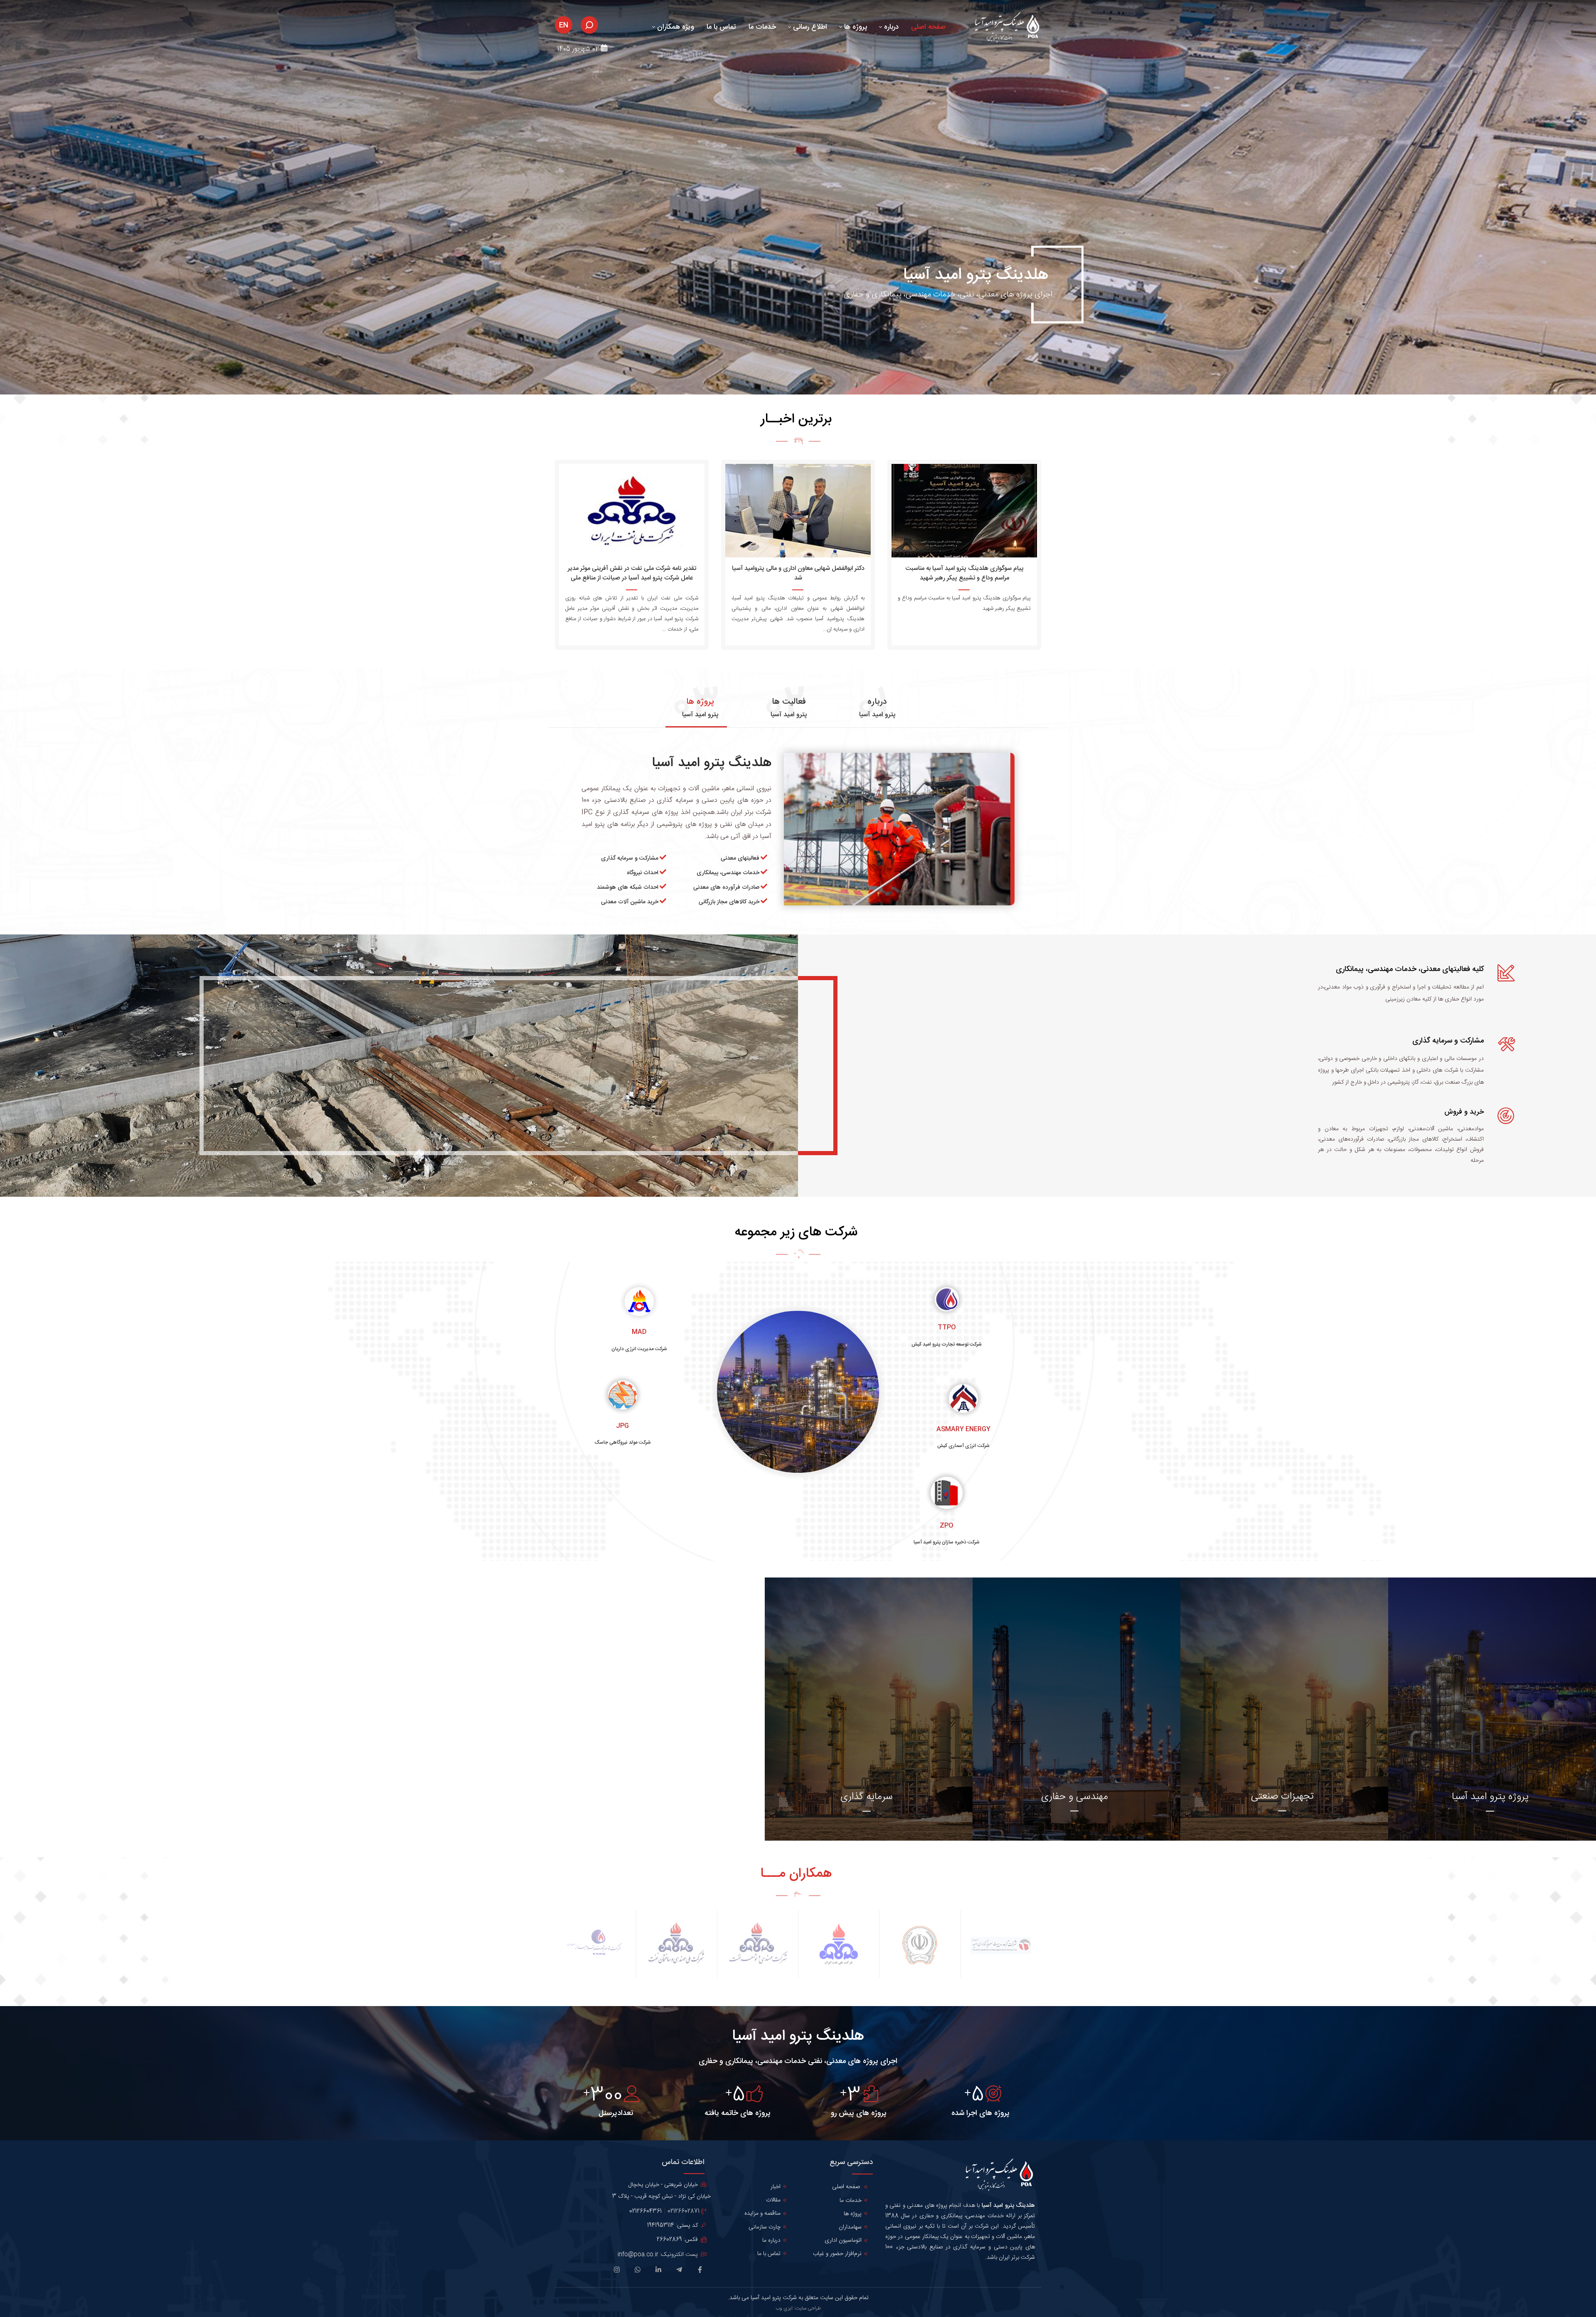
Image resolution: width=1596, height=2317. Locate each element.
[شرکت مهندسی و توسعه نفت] (757, 1945)
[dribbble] (639, 2272)
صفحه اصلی (846, 2187)
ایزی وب (784, 2308)
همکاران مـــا (796, 1874)
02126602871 (683, 2211)
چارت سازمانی (765, 2227)
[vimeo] (618, 2272)
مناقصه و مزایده (762, 2213)
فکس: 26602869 (678, 2240)
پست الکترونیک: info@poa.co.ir (659, 2255)
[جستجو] (589, 25)
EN (564, 25)
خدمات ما (851, 2201)
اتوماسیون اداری (843, 2241)
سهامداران (850, 2227)
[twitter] (681, 2270)
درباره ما (771, 2241)
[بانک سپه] (920, 1945)
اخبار (776, 2187)
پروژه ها (853, 2214)
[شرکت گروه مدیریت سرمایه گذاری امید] (1001, 1945)
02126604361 (645, 2211)
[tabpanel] (798, 837)
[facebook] (701, 2272)
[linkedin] (660, 2272)
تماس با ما (769, 2254)
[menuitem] (928, 25)
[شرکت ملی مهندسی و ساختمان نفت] (676, 1945)
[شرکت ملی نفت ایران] (839, 1945)
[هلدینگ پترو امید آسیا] (1005, 28)
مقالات (773, 2200)
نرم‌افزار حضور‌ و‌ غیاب (837, 2254)
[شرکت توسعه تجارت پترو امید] (595, 1945)
